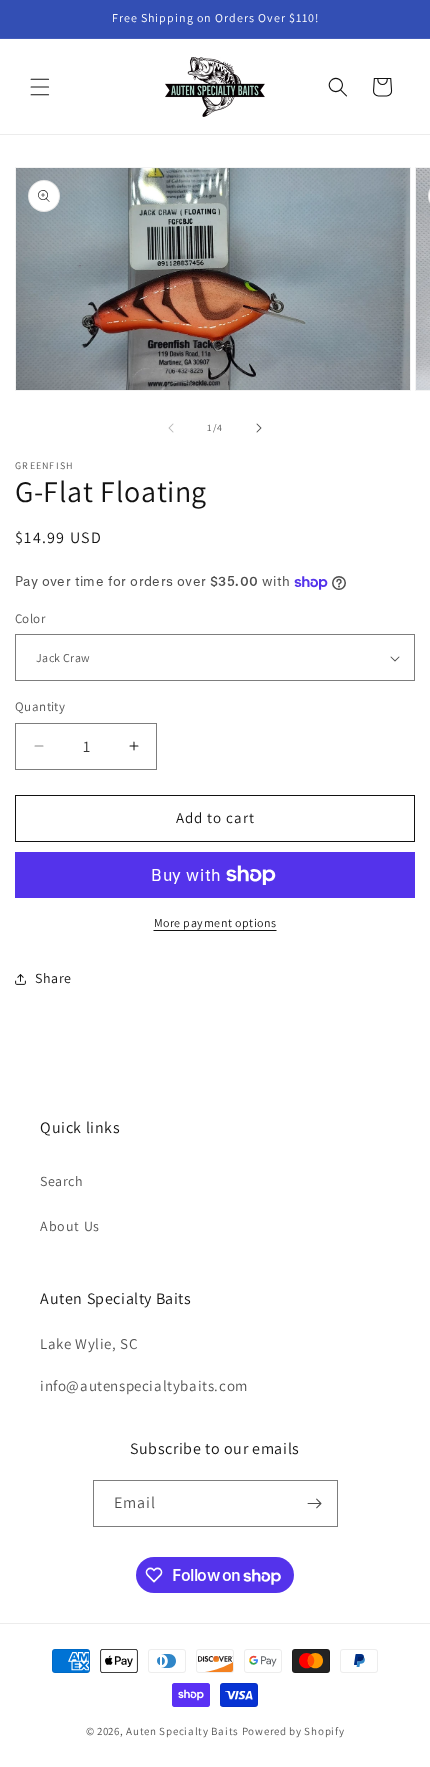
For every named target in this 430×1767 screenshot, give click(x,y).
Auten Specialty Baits (182, 1731)
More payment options (215, 922)
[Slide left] (171, 428)
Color (30, 618)
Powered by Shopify (293, 1731)
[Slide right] (259, 428)
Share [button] (53, 978)
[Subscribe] (315, 1503)
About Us (70, 1226)
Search (62, 1181)
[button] (40, 87)
